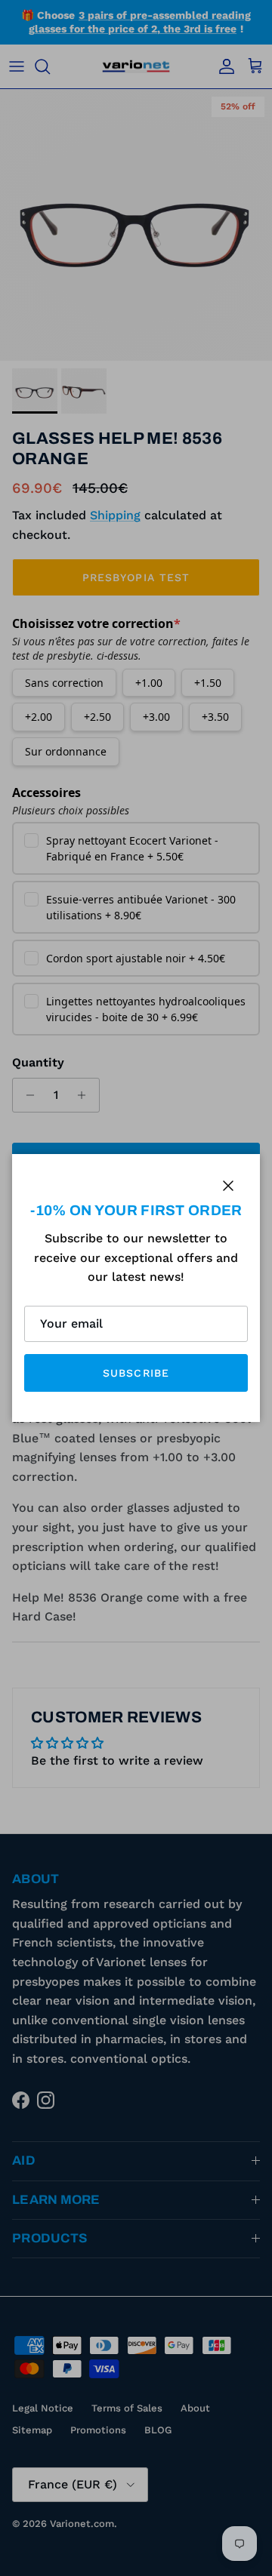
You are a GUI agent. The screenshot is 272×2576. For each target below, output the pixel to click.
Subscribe (136, 1373)
